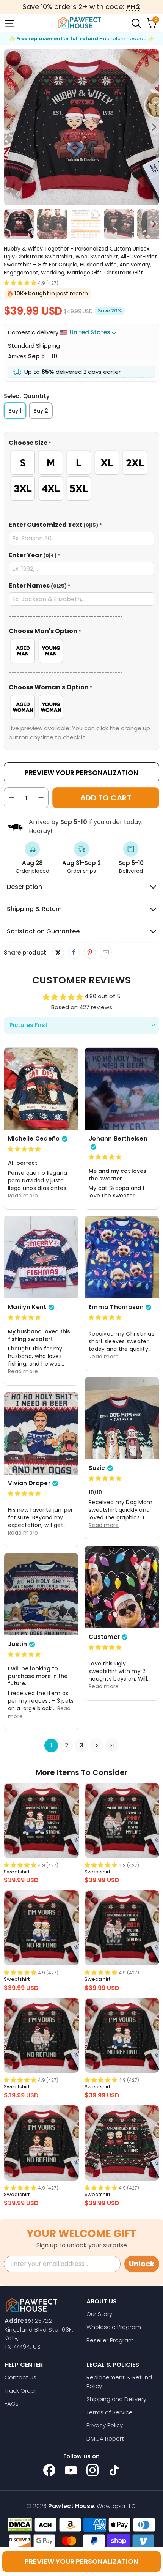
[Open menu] (9, 23)
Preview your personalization (81, 2561)
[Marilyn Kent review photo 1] (41, 1257)
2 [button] (67, 1746)
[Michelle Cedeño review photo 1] (41, 1089)
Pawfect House (71, 2506)
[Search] (136, 23)
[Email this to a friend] (106, 953)
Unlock (142, 2264)
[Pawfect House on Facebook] (49, 2470)
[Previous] (9, 127)
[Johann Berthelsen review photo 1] (122, 1089)
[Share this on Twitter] (58, 953)
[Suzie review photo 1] (122, 1418)
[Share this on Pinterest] (90, 953)
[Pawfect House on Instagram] (92, 2470)
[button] (20, 283)
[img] (24, 1149)
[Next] (154, 127)
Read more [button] (23, 1196)
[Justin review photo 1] (41, 1594)
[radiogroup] (81, 476)
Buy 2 (41, 411)
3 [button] (82, 1746)
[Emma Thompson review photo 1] (122, 1257)
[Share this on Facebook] (74, 953)
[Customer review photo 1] (122, 1587)
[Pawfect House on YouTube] (71, 2470)
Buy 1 (15, 411)
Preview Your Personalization (81, 773)
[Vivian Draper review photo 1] (41, 1433)
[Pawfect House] (80, 23)
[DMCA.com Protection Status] (20, 2525)
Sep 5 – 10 (43, 356)
